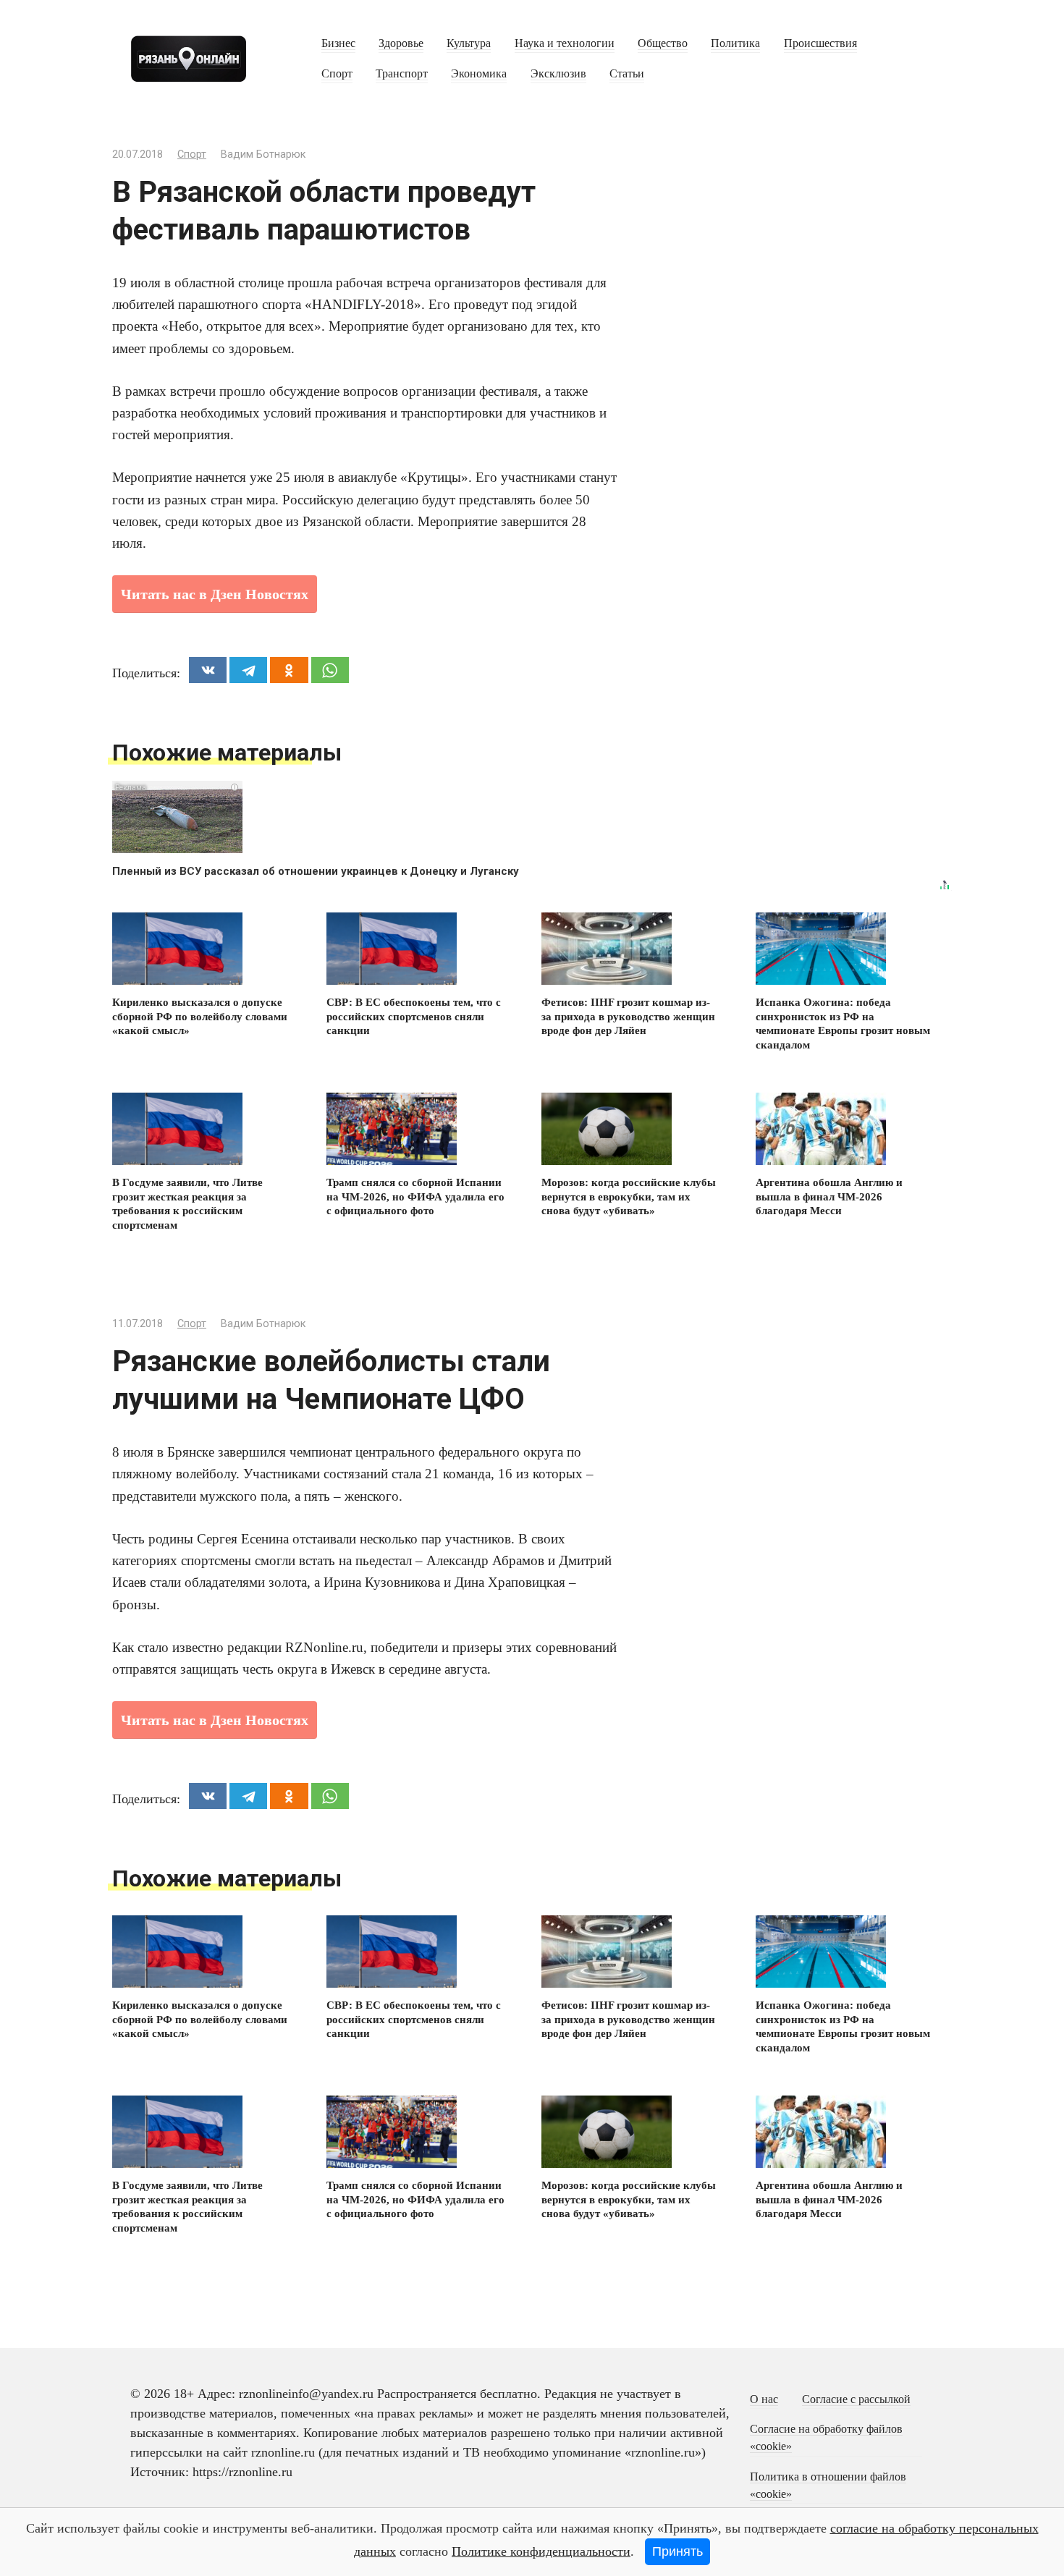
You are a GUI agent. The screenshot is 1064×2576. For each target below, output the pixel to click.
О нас (764, 2399)
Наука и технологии (565, 43)
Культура (469, 43)
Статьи (627, 74)
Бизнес (338, 43)
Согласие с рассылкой (856, 2399)
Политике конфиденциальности (541, 2551)
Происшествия (820, 43)
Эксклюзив (558, 74)
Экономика (479, 74)
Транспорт (402, 74)
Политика (735, 43)
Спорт (337, 74)
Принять (677, 2551)
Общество (663, 43)
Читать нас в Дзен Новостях (215, 594)
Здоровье (401, 43)
